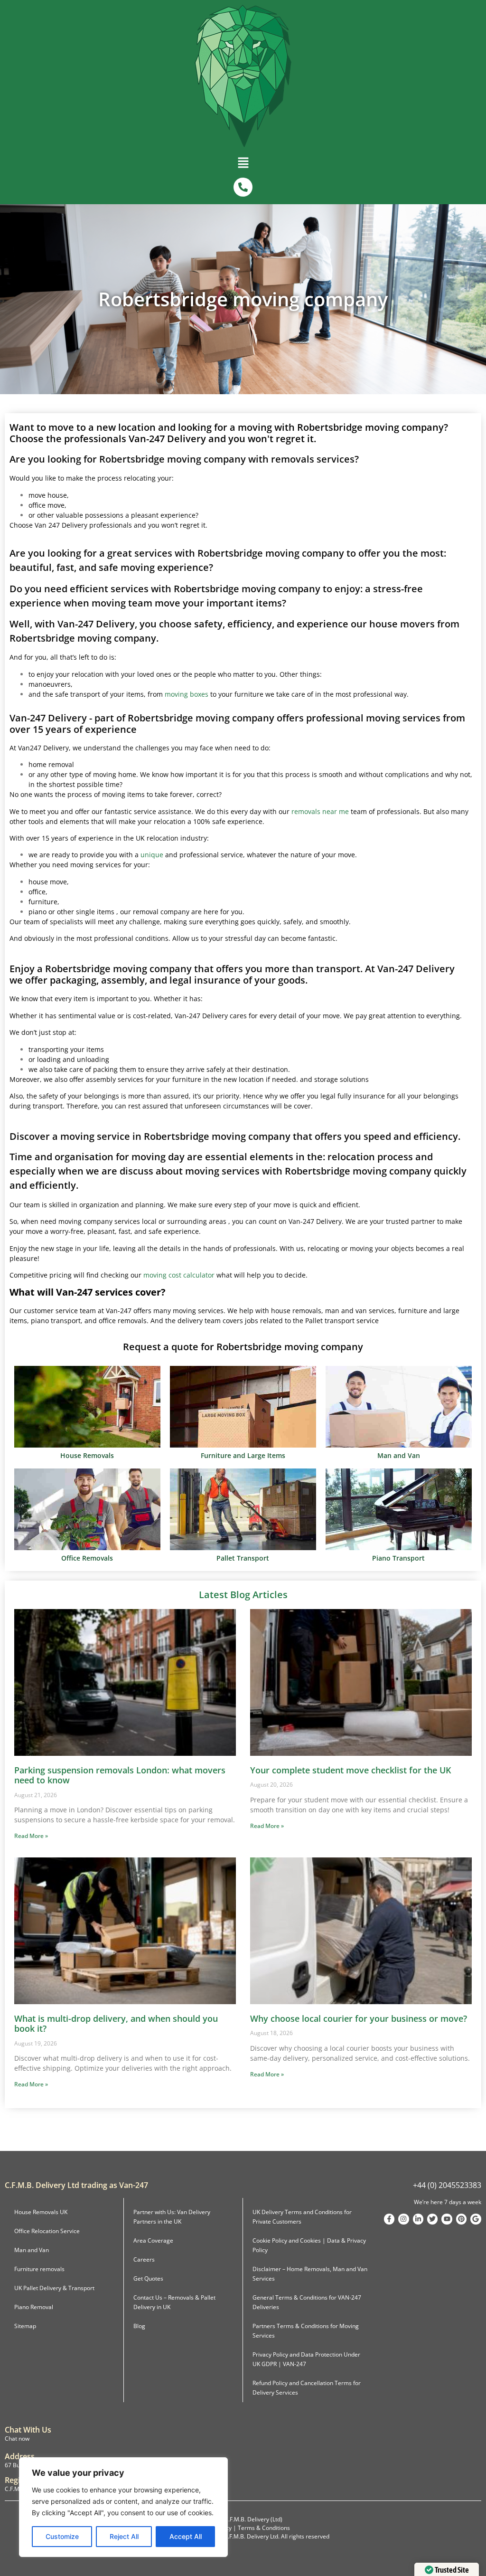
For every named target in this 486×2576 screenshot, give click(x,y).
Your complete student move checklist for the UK (350, 1770)
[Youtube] (447, 2219)
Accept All (186, 2536)
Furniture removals (39, 2269)
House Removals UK (41, 2212)
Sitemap (25, 2326)
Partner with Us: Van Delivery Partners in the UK (172, 2217)
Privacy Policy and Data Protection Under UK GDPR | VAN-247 (306, 2359)
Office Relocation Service (47, 2231)
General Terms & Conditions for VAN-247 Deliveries (307, 2302)
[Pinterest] (461, 2219)
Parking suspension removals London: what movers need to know (120, 1775)
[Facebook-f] (389, 2219)
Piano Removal (34, 2307)
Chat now (17, 2439)
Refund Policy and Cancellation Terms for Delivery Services (307, 2388)
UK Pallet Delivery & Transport (54, 2288)
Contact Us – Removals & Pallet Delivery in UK (174, 2302)
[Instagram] (403, 2219)
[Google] (476, 2219)
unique (152, 855)
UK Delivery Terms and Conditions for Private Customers (302, 2217)
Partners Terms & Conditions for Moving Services (306, 2331)
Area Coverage (153, 2240)
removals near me (320, 811)
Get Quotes (148, 2278)
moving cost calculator (179, 1275)
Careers (144, 2259)
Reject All (124, 2536)
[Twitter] (432, 2219)
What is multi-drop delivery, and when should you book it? (116, 2024)
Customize (62, 2536)
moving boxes (187, 694)
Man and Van (32, 2250)
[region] (123, 2507)
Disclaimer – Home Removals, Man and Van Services (310, 2274)
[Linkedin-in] (418, 2219)
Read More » (31, 1836)
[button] (243, 165)
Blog (139, 2326)
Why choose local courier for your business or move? (359, 2018)
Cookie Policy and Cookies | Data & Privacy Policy (309, 2245)
